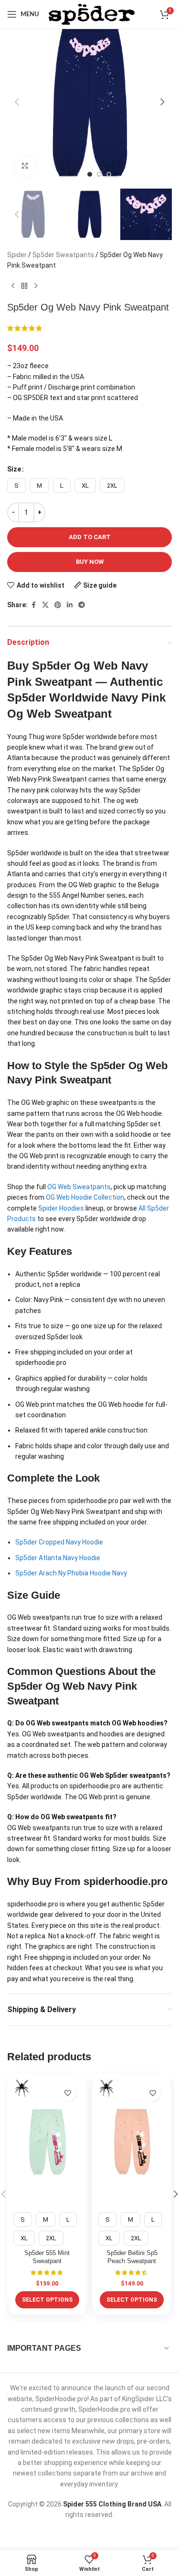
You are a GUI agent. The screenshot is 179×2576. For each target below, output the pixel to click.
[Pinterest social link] (58, 605)
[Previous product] (13, 286)
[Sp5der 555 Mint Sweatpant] (47, 2142)
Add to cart (90, 537)
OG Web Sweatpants (79, 1187)
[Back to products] (24, 286)
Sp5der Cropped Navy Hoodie (59, 1542)
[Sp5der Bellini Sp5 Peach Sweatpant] (132, 2142)
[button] (17, 102)
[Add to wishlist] (68, 2093)
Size (14, 469)
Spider (17, 255)
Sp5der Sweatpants (63, 255)
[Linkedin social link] (70, 605)
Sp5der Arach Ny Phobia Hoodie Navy (71, 1573)
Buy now (90, 562)
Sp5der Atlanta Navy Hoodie (58, 1558)
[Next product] (36, 286)
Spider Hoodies (61, 1208)
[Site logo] (92, 14)
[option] (90, 174)
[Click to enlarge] (25, 166)
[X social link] (45, 605)
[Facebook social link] (33, 605)
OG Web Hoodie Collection (85, 1197)
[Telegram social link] (82, 605)
